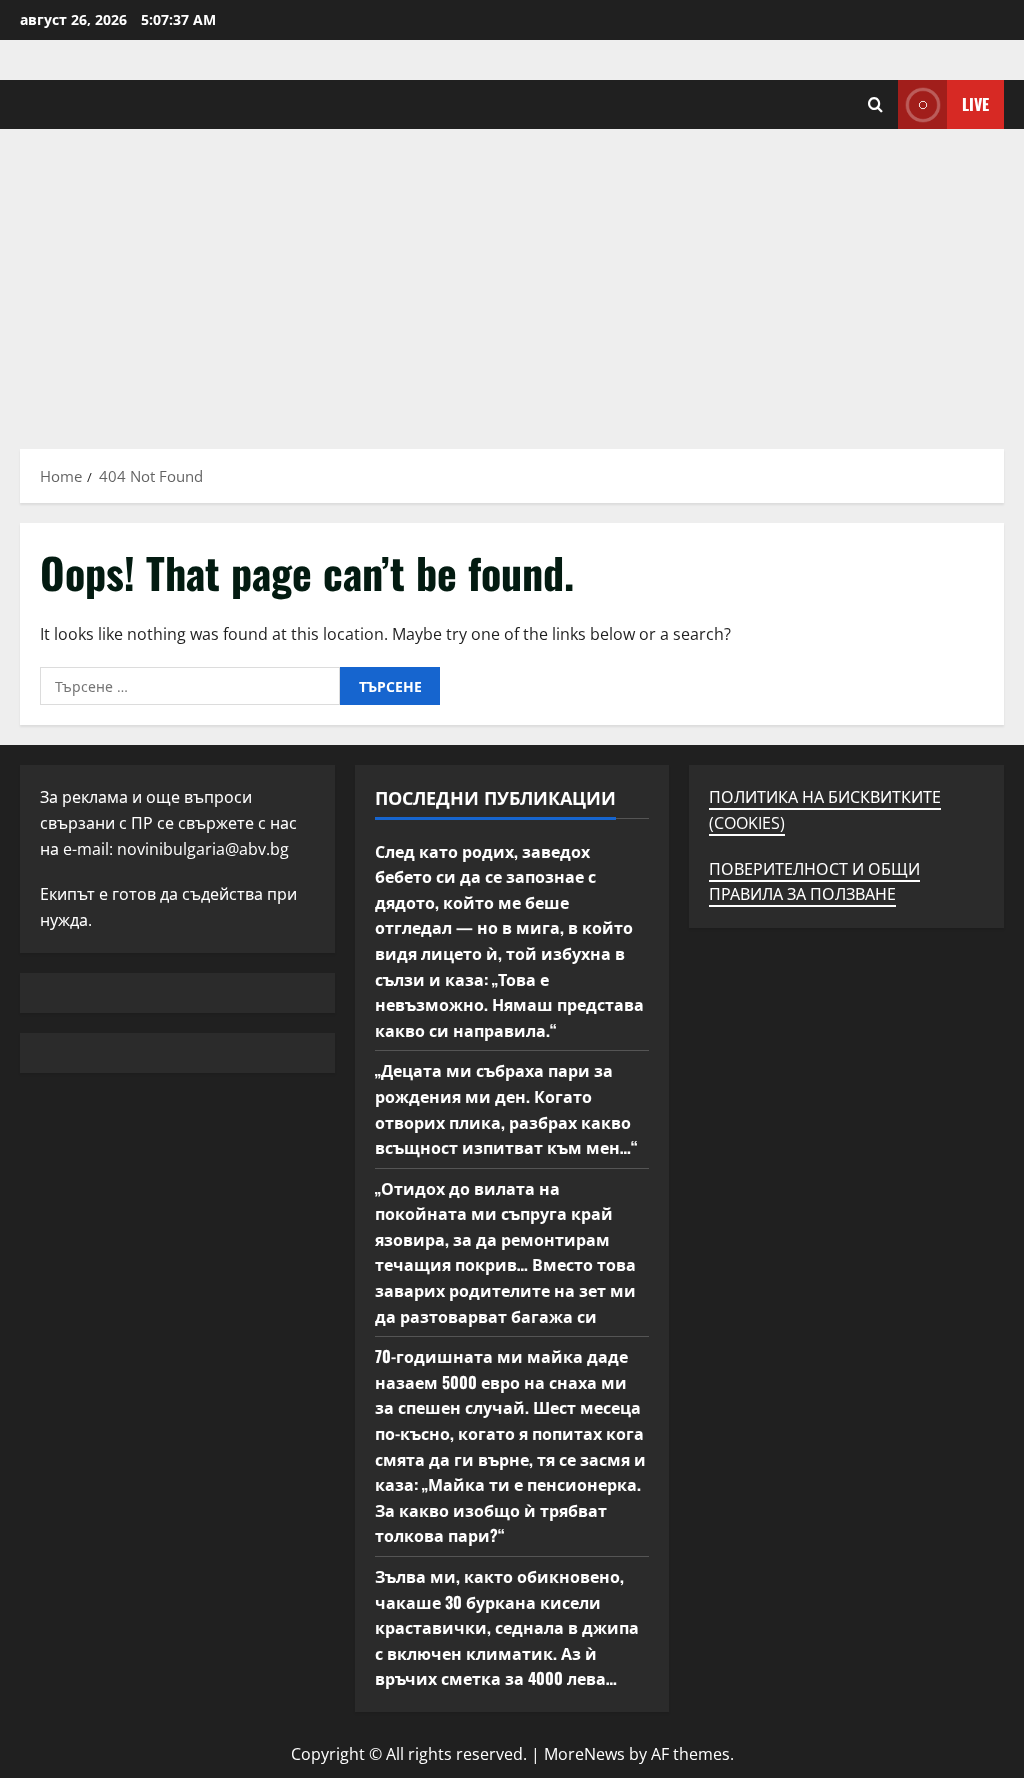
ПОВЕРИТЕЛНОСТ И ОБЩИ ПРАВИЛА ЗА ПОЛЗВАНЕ (814, 882)
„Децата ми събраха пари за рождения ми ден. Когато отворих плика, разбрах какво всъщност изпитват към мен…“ (506, 1108)
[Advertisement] (512, 279)
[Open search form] (875, 104)
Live (975, 104)
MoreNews (584, 1754)
